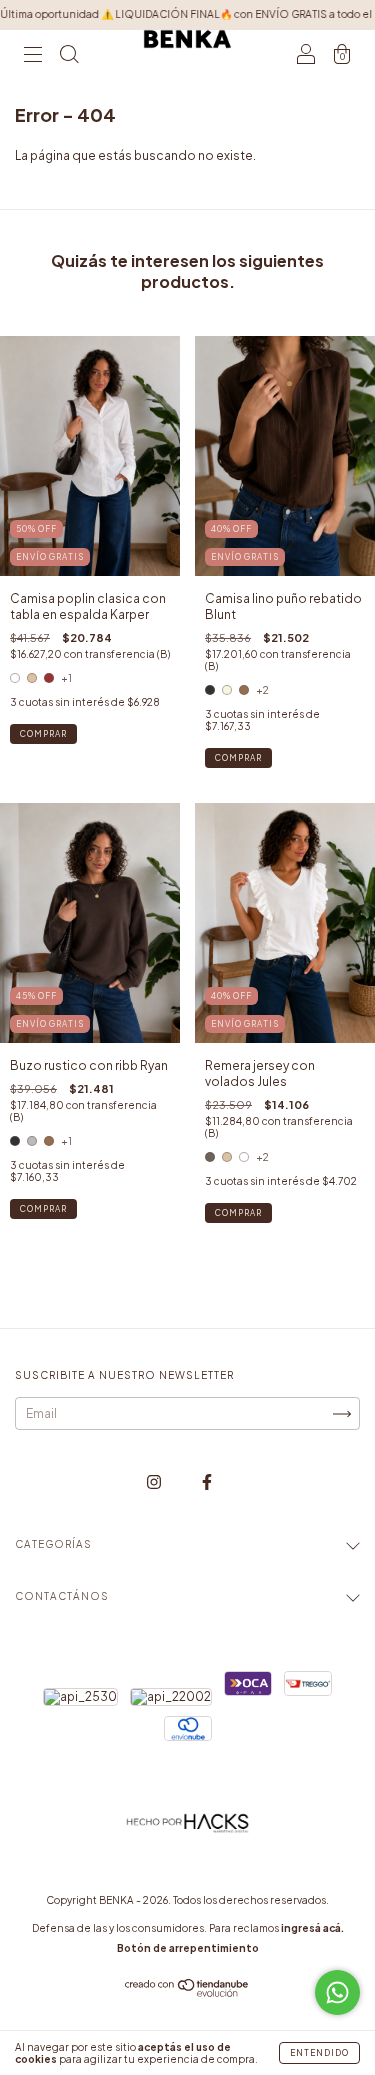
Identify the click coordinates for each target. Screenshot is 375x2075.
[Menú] (33, 57)
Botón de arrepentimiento (188, 1948)
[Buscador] (69, 57)
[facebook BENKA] (207, 1481)
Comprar (43, 734)
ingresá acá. (312, 1928)
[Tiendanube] (187, 1992)
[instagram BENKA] (155, 1481)
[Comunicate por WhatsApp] (337, 1992)
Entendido (319, 2053)
